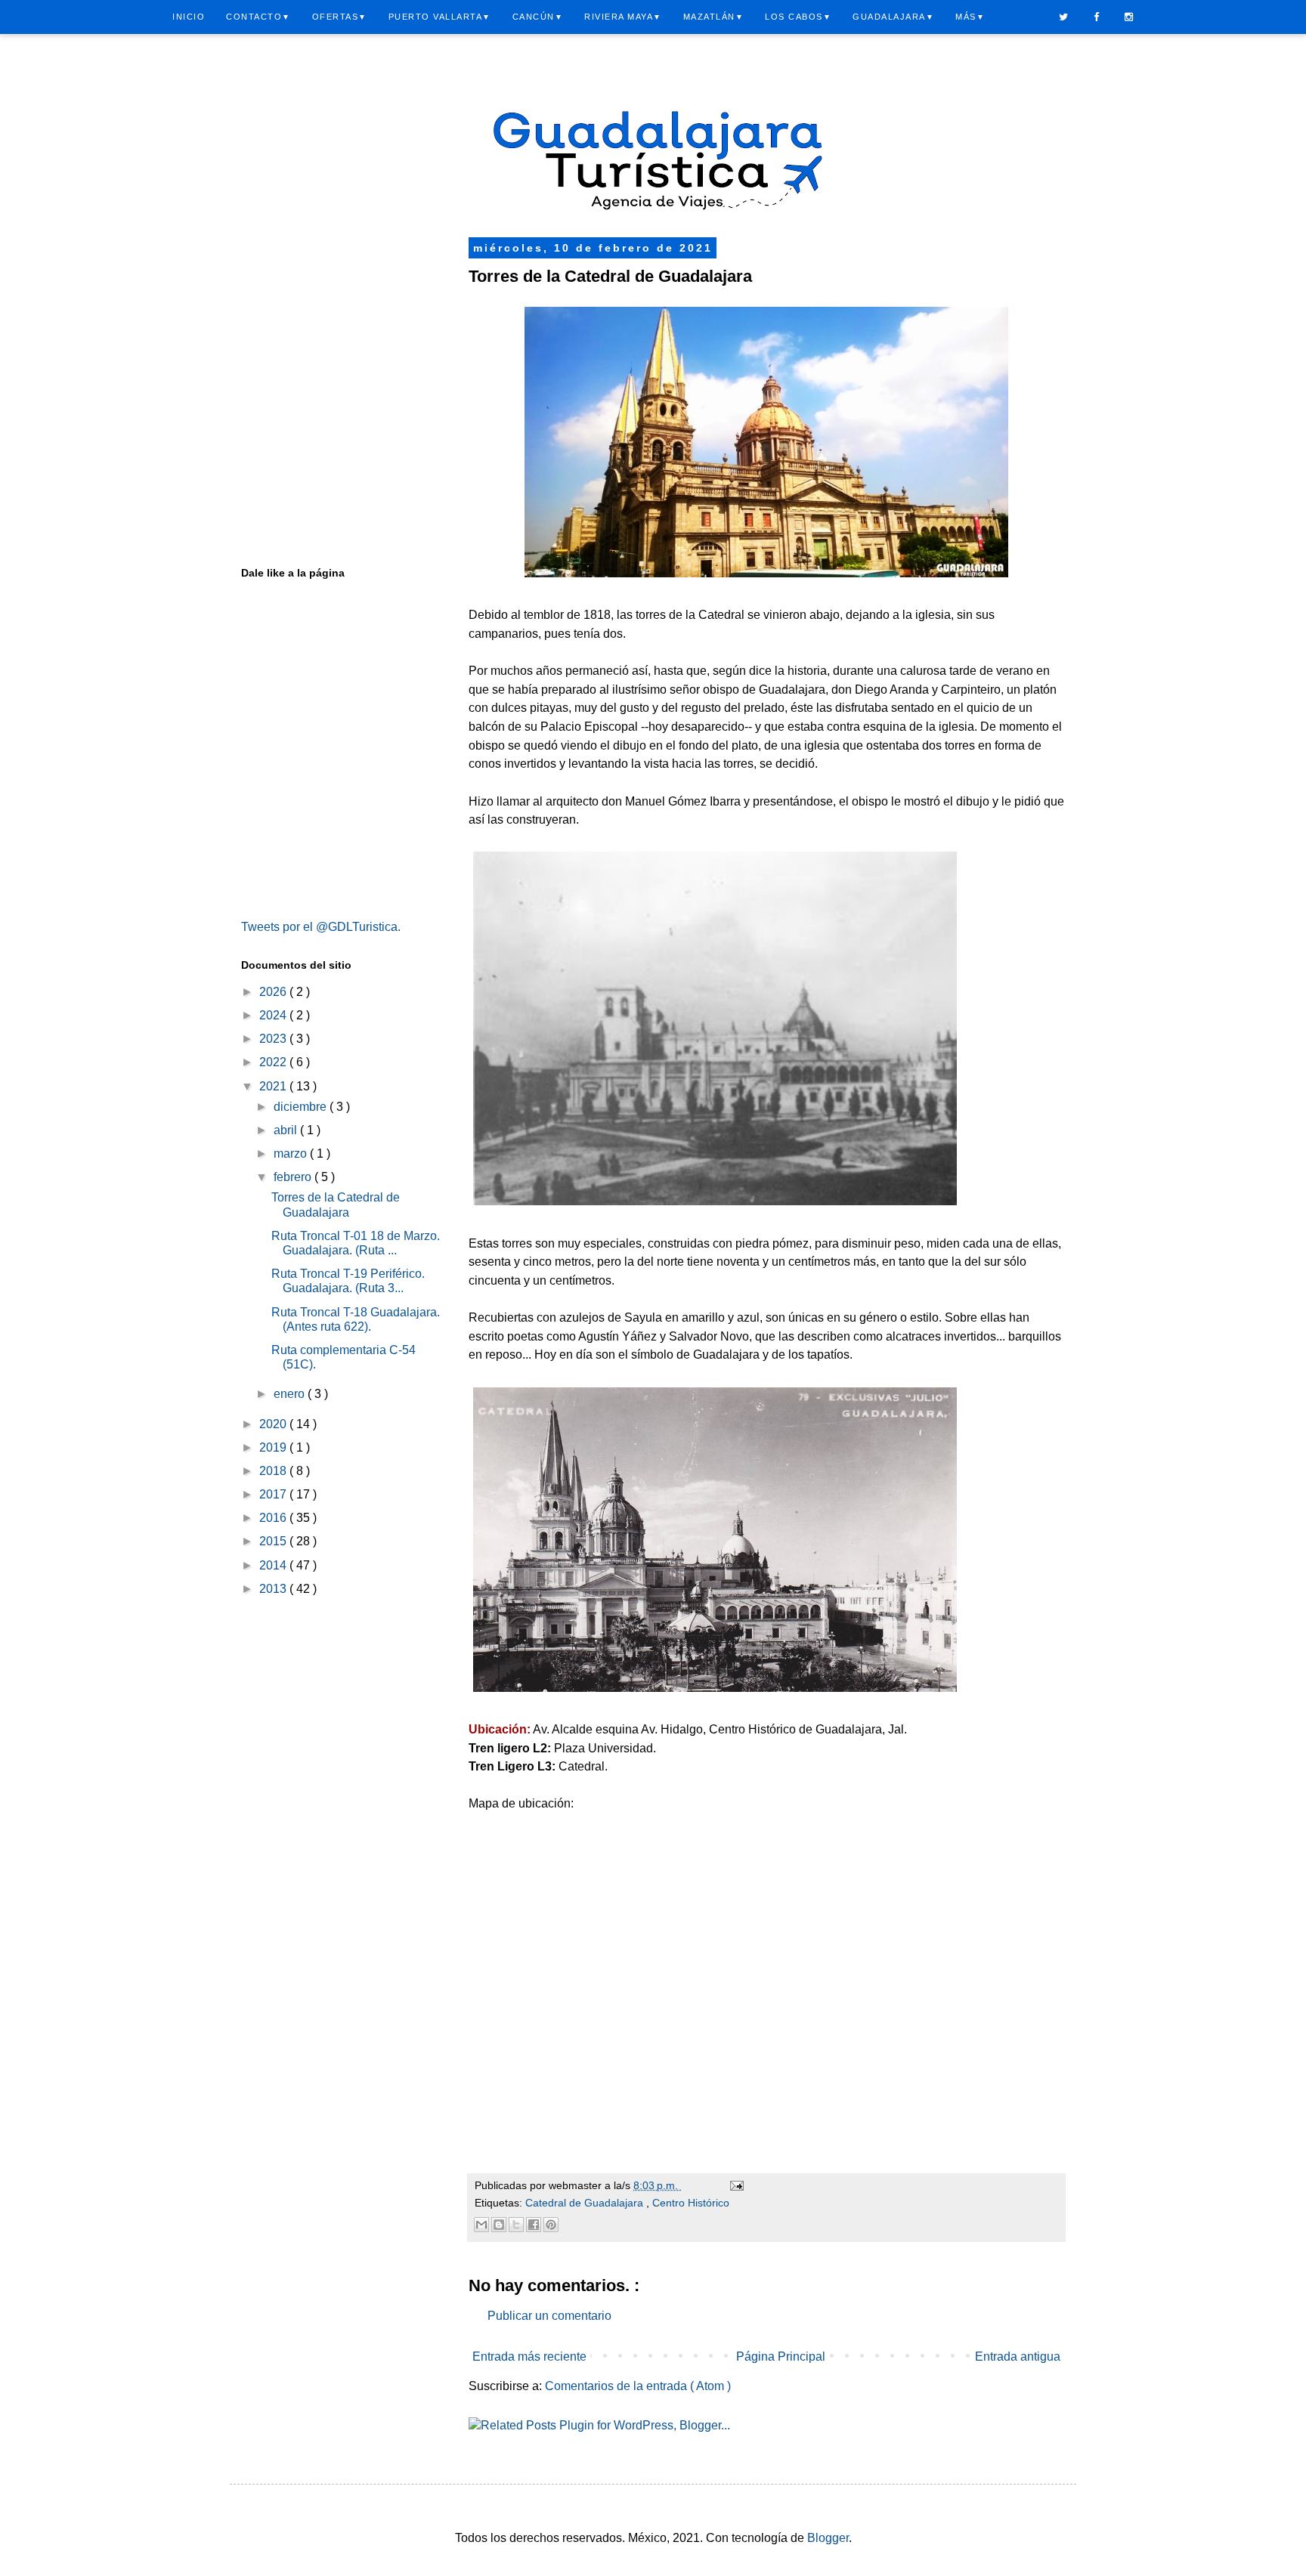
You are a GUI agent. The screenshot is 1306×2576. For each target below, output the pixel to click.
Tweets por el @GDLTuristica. (321, 927)
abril (287, 1130)
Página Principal (781, 2356)
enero (291, 1394)
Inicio (189, 17)
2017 (274, 1494)
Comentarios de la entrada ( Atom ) (638, 2386)
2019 (274, 1447)
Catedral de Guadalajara (586, 2203)
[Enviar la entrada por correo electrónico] (736, 2185)
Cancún (538, 17)
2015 (274, 1541)
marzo (292, 1153)
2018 (274, 1471)
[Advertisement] (343, 317)
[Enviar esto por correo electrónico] (481, 2225)
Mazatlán (714, 17)
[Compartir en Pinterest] (551, 2225)
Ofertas (340, 17)
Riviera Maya (623, 17)
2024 (274, 1015)
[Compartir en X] (516, 2225)
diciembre (302, 1107)
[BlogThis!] (499, 2225)
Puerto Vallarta (440, 17)
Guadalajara (893, 17)
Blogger (828, 2538)
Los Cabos (798, 17)
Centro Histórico (691, 2203)
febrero (294, 1177)
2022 (274, 1062)
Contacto (258, 17)
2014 (274, 1565)
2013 (274, 1589)
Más (970, 17)
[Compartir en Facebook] (534, 2225)
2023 (274, 1039)
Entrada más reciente (529, 2356)
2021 (274, 1086)
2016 (274, 1518)
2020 (274, 1424)
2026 (274, 992)
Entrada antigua (1018, 2356)
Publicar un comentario (549, 2316)
